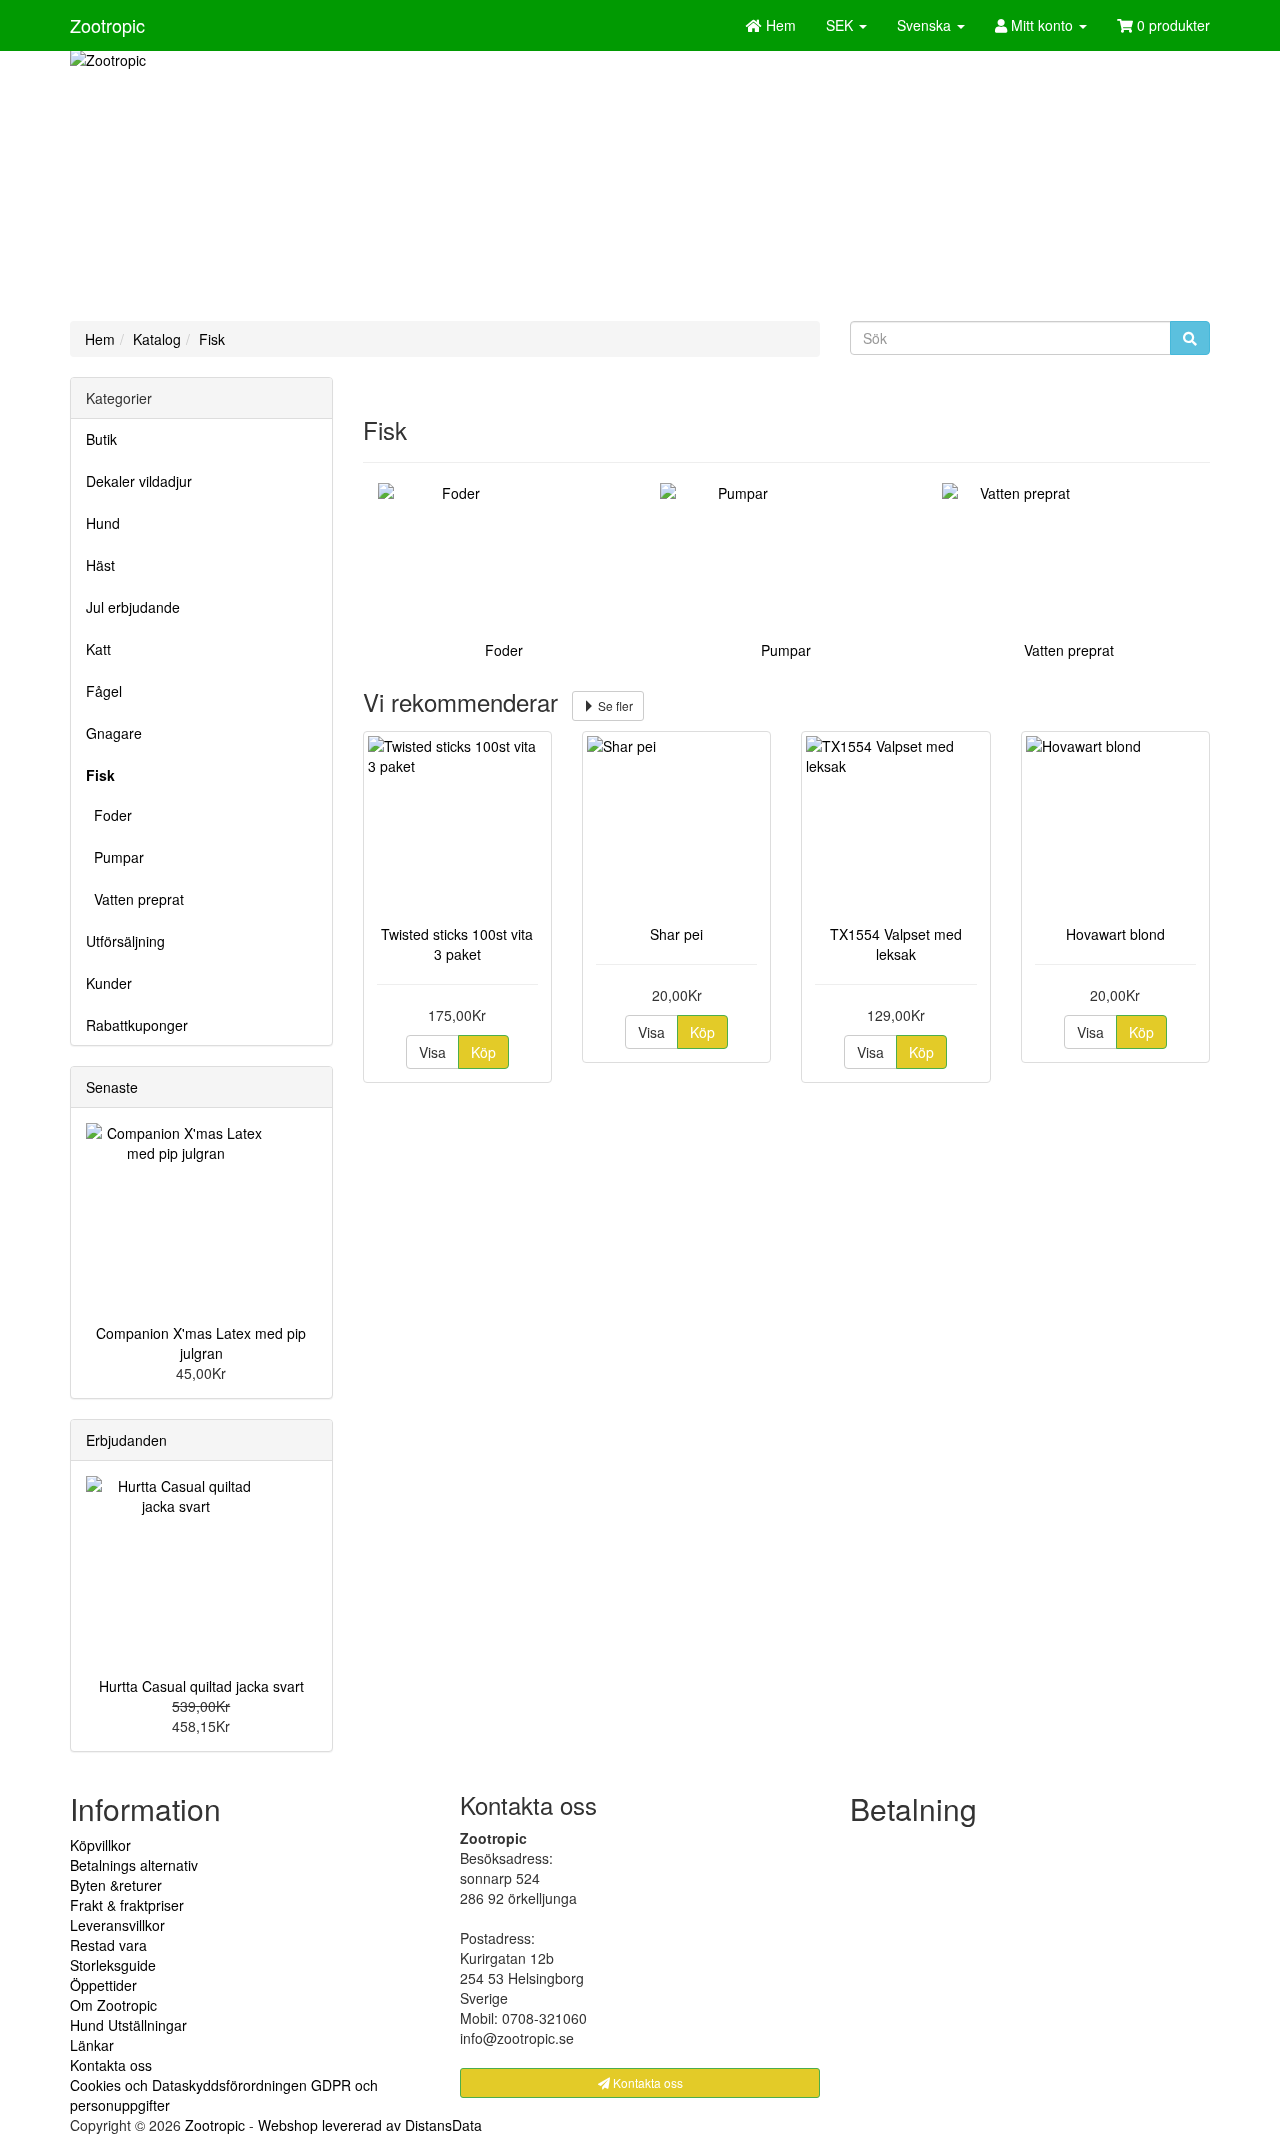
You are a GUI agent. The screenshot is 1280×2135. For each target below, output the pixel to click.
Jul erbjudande (133, 607)
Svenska (926, 25)
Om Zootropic (113, 2005)
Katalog (157, 339)
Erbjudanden (126, 1440)
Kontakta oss (111, 2065)
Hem (100, 339)
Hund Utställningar (128, 2025)
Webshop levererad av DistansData (370, 2125)
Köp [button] (483, 1052)
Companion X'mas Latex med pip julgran (201, 1343)
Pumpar (115, 857)
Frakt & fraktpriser (127, 1905)
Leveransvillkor (117, 1925)
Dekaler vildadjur (139, 481)
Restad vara (108, 1945)
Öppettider (103, 1985)
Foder (109, 815)
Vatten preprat (135, 899)
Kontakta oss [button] (646, 2082)
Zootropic (107, 25)
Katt (98, 649)
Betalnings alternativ (134, 1865)
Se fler (614, 705)
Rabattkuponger (137, 1025)
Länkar (92, 2045)
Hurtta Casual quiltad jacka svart (201, 1686)
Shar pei (676, 934)
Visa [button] (432, 1052)
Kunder (109, 983)
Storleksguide (113, 1965)
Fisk (212, 339)
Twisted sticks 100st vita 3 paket (457, 944)
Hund (103, 523)
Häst (100, 565)
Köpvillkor (100, 1845)
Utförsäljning (125, 941)
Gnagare (114, 733)
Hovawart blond (1115, 934)
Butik (101, 439)
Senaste (112, 1087)
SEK (841, 25)
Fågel (104, 691)
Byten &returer (116, 1885)
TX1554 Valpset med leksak (896, 944)
